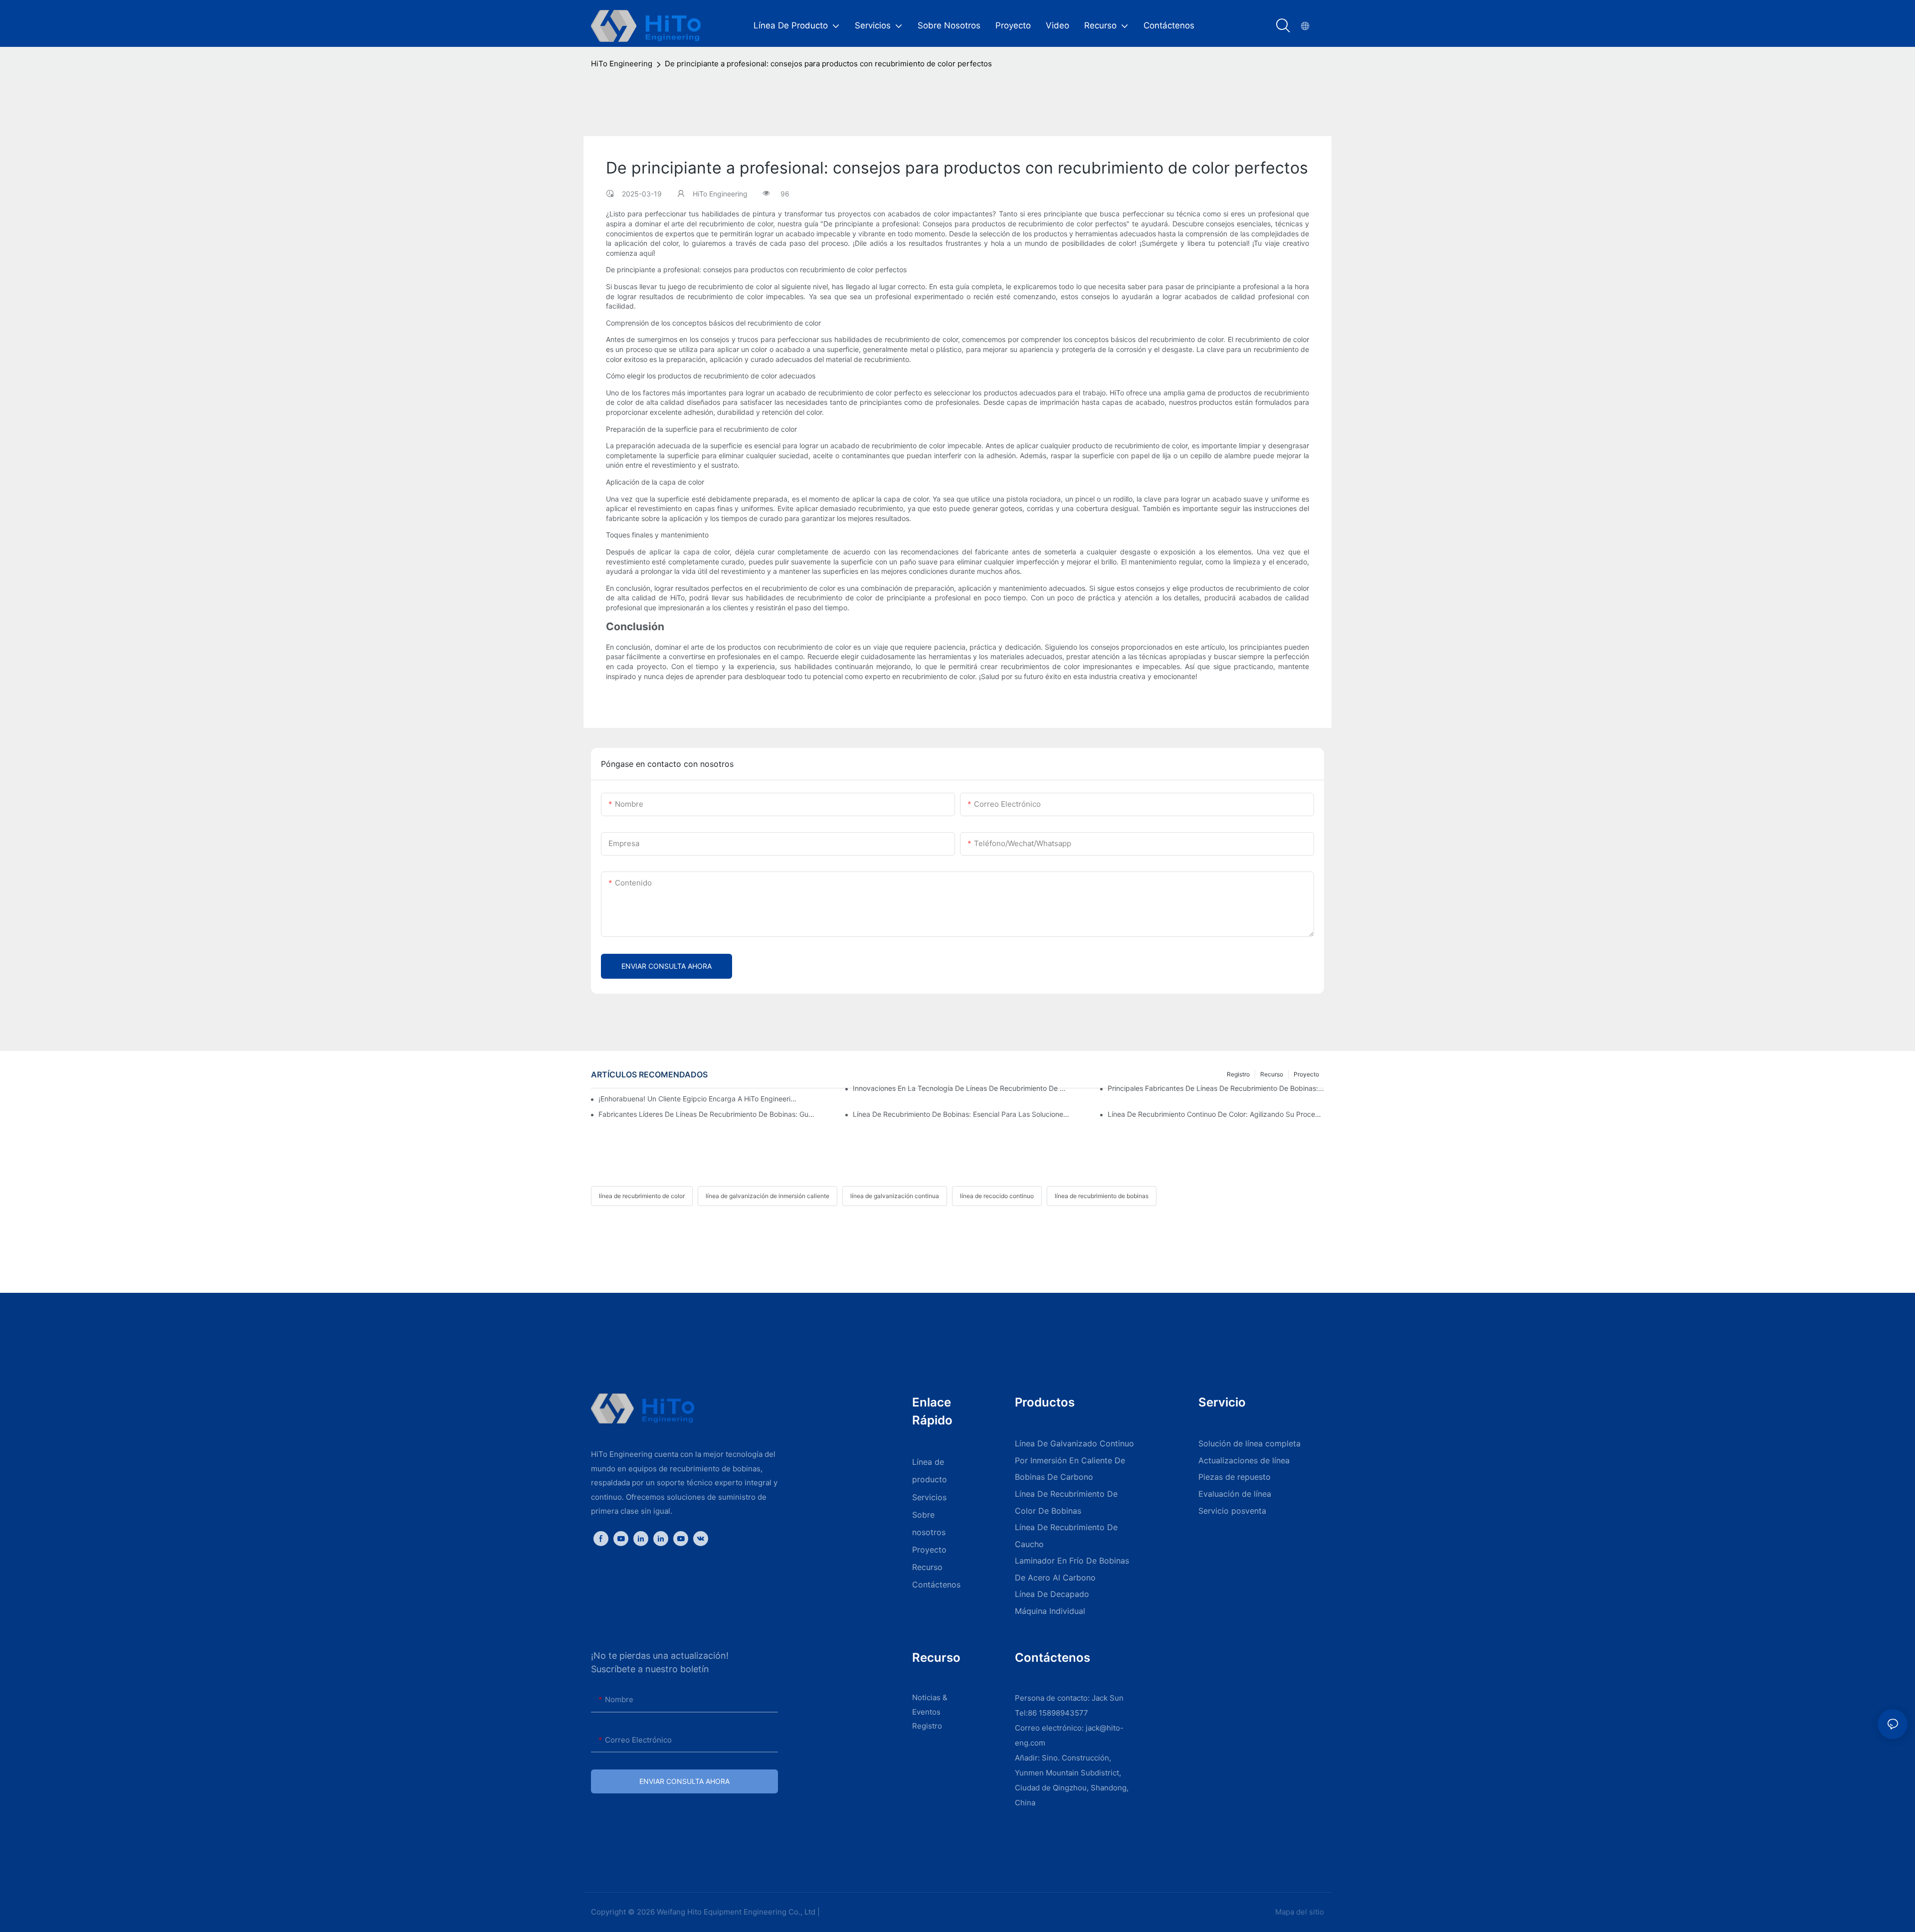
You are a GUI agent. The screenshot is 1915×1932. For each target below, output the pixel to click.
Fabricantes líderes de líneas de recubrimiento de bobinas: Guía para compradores (707, 1114)
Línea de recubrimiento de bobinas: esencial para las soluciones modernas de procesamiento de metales (961, 1114)
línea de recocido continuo (997, 1196)
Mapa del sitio (1299, 1912)
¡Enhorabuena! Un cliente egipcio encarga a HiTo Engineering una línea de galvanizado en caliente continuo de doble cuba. (699, 1099)
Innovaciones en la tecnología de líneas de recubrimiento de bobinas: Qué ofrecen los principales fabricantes (961, 1088)
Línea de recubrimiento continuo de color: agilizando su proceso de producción (1216, 1114)
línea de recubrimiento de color (642, 1196)
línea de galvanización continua (895, 1196)
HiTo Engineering (622, 64)
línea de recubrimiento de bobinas (1102, 1196)
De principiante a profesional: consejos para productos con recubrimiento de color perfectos (828, 64)
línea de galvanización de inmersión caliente (767, 1196)
